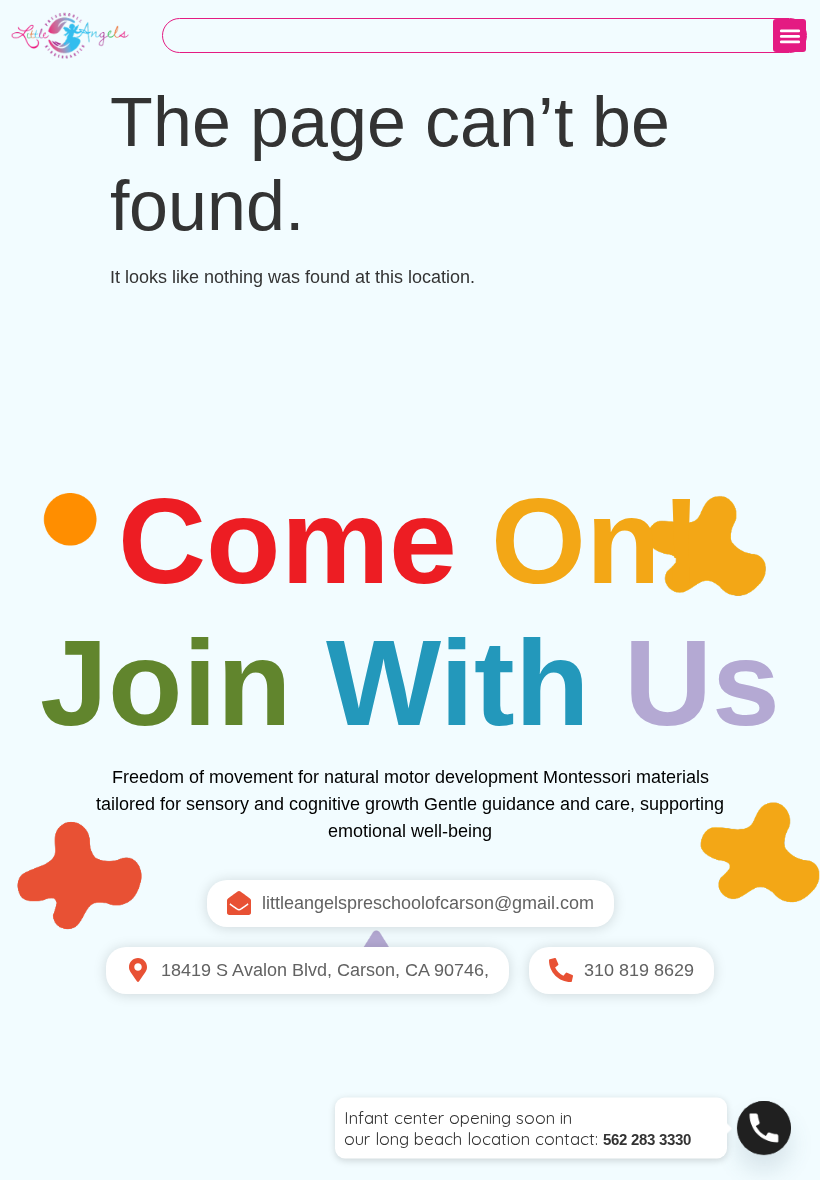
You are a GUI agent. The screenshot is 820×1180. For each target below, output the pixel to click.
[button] (789, 35)
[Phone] (764, 1128)
